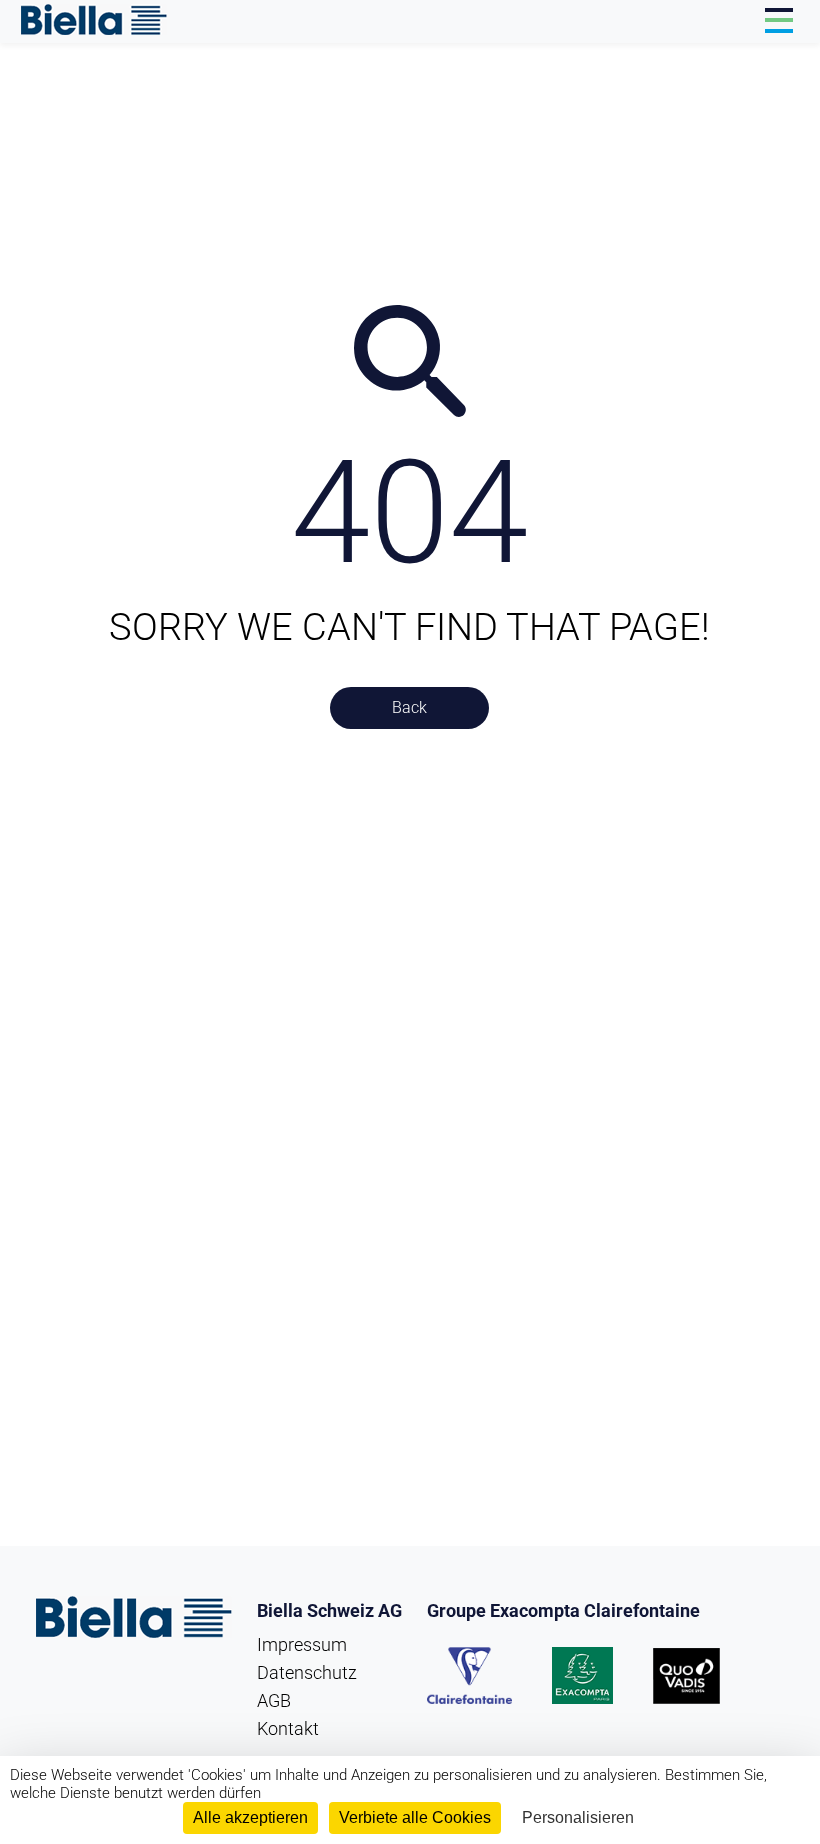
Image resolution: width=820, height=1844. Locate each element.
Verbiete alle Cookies (415, 1817)
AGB (274, 1700)
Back (409, 707)
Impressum (302, 1644)
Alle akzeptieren (250, 1817)
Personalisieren (578, 1817)
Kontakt (288, 1728)
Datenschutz (307, 1672)
